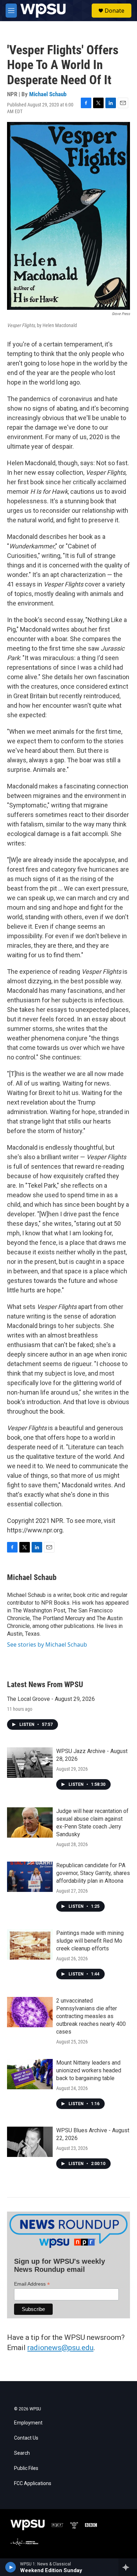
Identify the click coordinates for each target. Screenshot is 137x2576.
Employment (28, 2423)
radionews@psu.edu (60, 2348)
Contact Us (26, 2438)
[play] (11, 2567)
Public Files (26, 2468)
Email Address (32, 2284)
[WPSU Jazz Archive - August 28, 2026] (30, 1763)
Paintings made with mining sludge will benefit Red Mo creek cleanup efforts (90, 1941)
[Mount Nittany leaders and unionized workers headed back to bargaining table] (30, 2074)
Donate (115, 11)
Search (22, 2453)
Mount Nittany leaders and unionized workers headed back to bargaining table (89, 2070)
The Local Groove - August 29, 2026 (51, 1699)
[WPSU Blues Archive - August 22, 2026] (30, 2142)
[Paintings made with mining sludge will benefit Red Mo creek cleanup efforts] (30, 1944)
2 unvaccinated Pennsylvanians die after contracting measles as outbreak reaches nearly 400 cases (91, 2016)
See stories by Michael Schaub (47, 1644)
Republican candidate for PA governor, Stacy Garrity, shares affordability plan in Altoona (93, 1873)
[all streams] (128, 2567)
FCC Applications (33, 2483)
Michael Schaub (48, 94)
